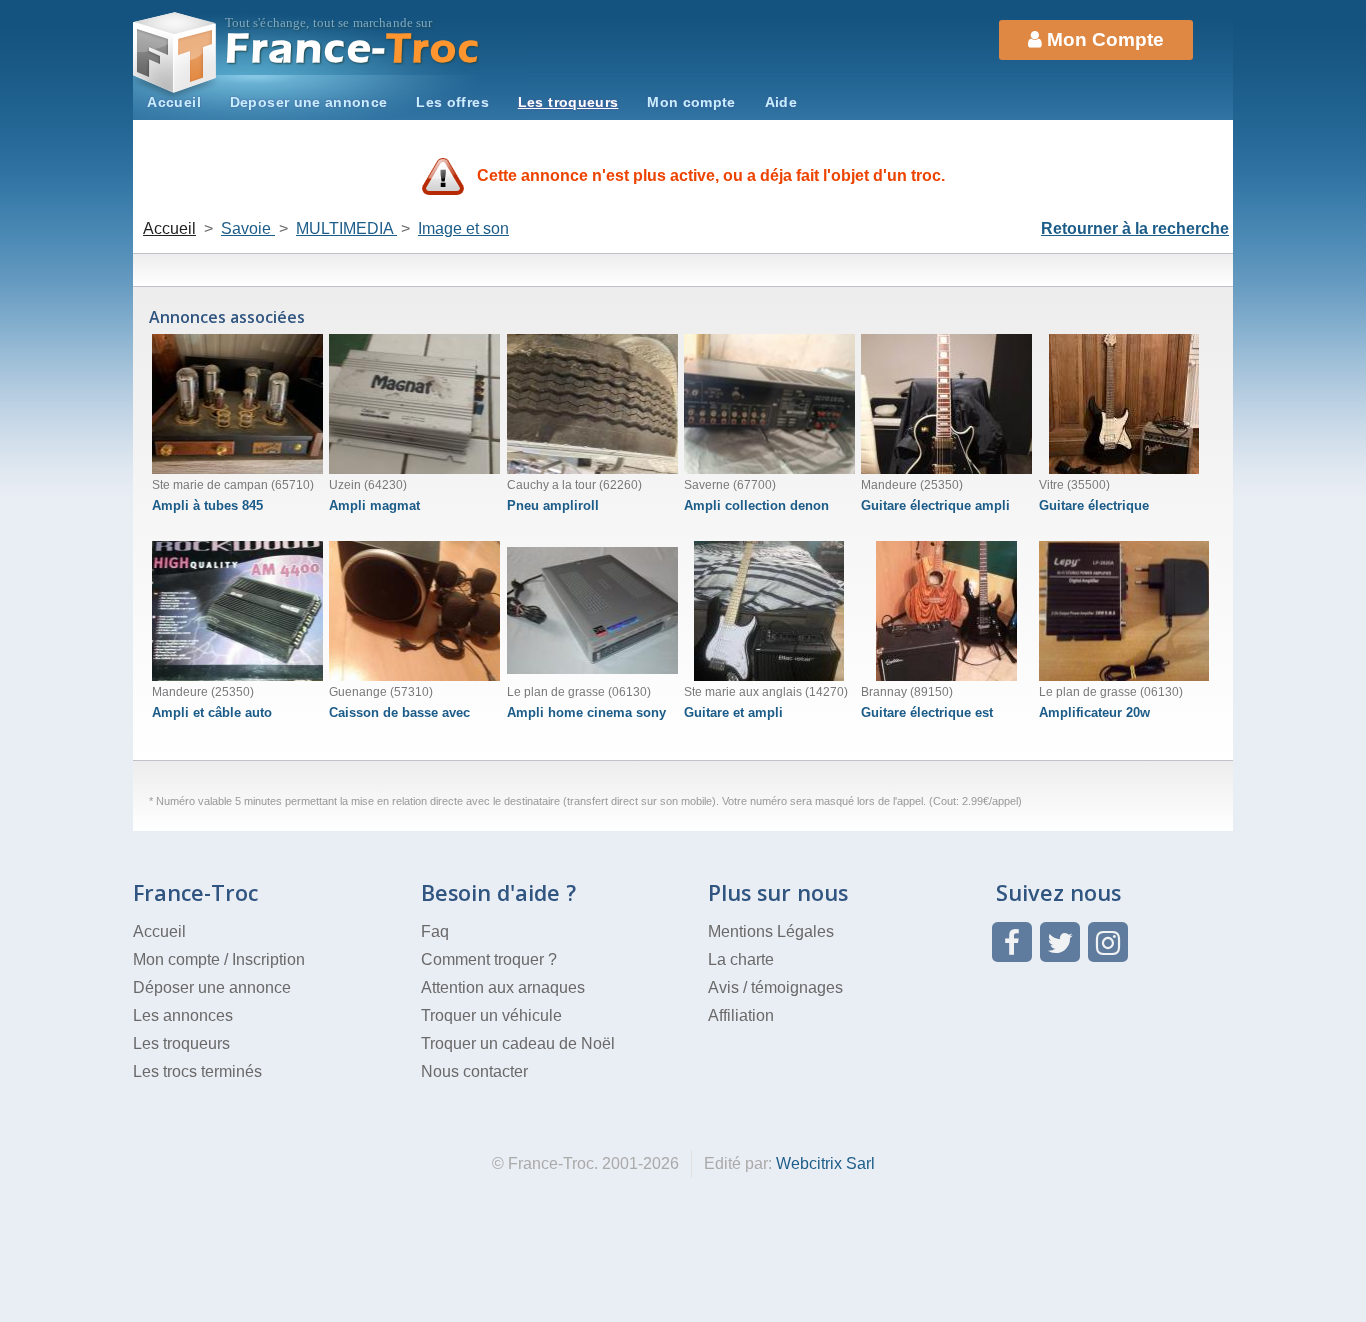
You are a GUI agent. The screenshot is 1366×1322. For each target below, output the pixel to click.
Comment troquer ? (489, 959)
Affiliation (741, 1015)
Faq (435, 931)
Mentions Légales (771, 931)
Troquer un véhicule (491, 1015)
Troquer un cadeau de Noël (518, 1043)
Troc (353, 48)
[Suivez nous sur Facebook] (1012, 942)
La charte (741, 959)
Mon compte (691, 102)
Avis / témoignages (775, 987)
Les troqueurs (568, 102)
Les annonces (183, 1015)
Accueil (174, 102)
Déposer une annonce (212, 987)
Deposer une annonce (309, 102)
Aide (781, 102)
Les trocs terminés (197, 1071)
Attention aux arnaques (503, 987)
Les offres (452, 102)
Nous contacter (474, 1071)
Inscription (268, 959)
